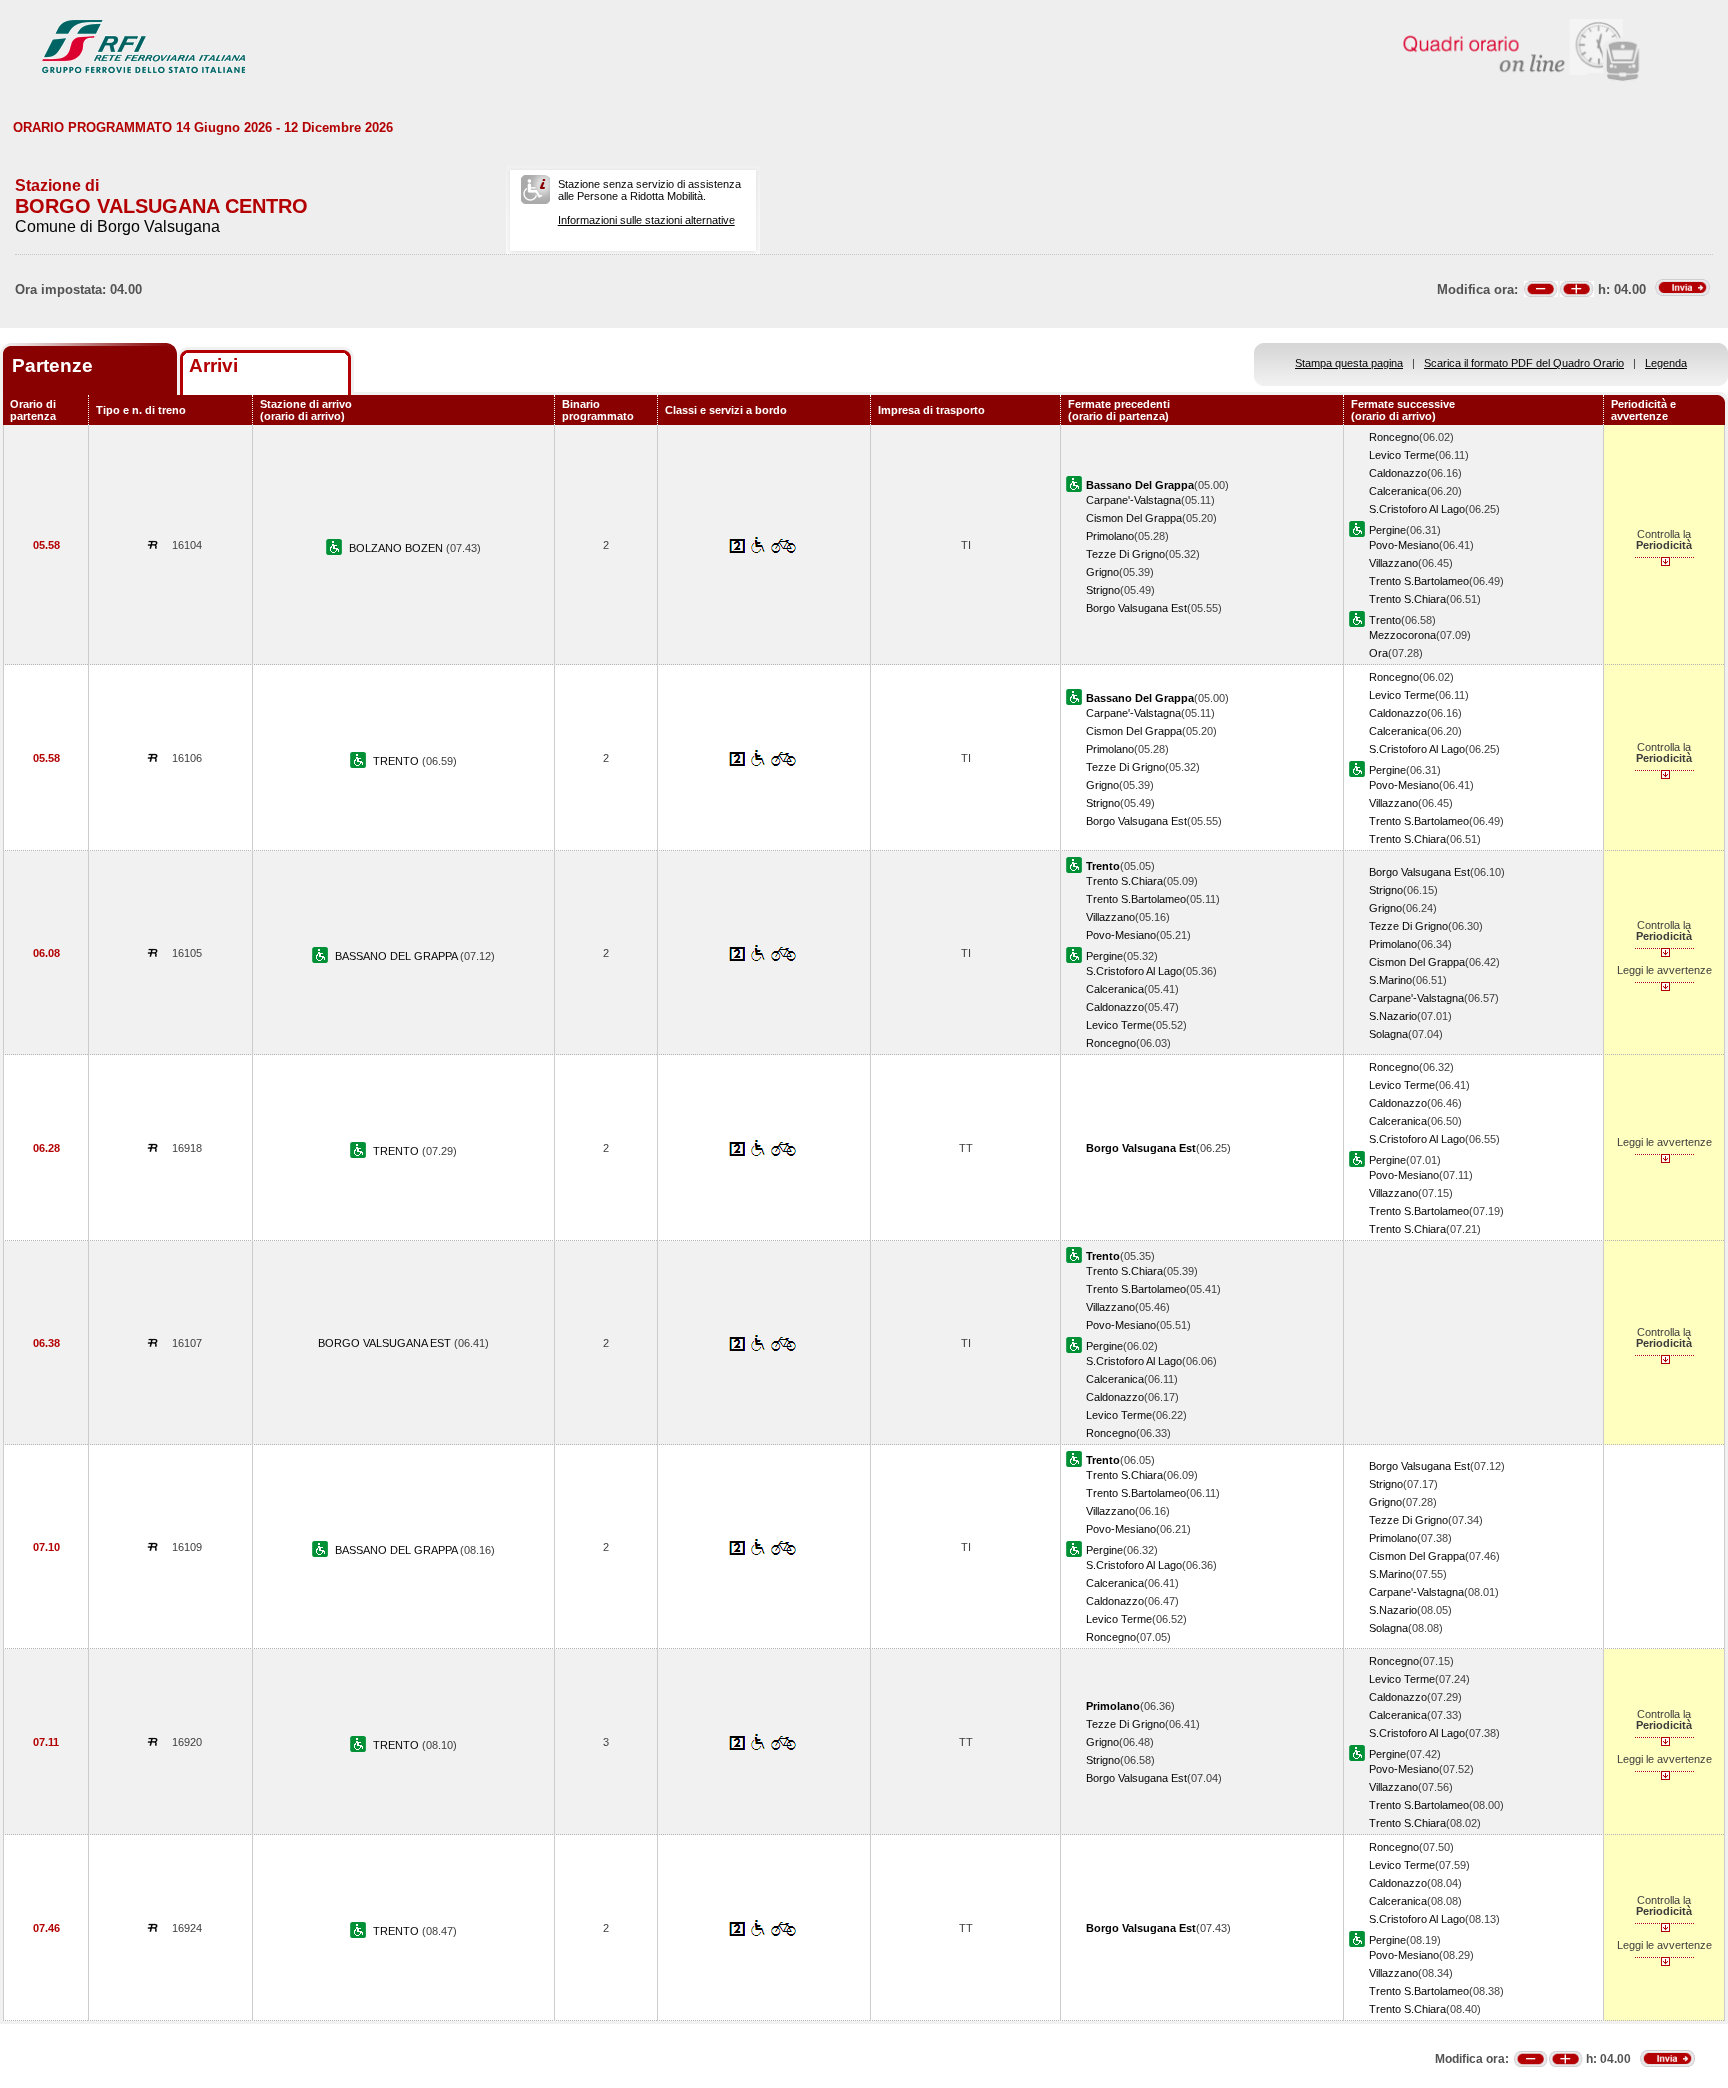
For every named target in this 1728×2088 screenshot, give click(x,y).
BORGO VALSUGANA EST (386, 1343)
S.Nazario (1393, 1016)
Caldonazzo (1398, 473)
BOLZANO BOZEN (397, 548)
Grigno (1102, 572)
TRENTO (397, 761)
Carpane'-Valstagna (1133, 500)
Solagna (1388, 1034)
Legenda (1666, 363)
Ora (1378, 653)
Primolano (1110, 536)
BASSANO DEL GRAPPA (397, 956)
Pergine (1387, 530)
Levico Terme (1402, 455)
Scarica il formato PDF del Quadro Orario (1524, 363)
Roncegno (1394, 437)
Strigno (1103, 590)
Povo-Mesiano (1404, 545)
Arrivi (213, 365)
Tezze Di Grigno (1125, 554)
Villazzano (1393, 563)
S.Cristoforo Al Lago (1417, 509)
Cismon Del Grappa (1134, 518)
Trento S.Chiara (1407, 599)
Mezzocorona (1402, 635)
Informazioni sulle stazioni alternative (646, 220)
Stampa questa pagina (1349, 363)
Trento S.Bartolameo (1419, 581)
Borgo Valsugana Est (1136, 608)
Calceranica (1398, 491)
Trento (1385, 620)
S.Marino (1390, 980)
